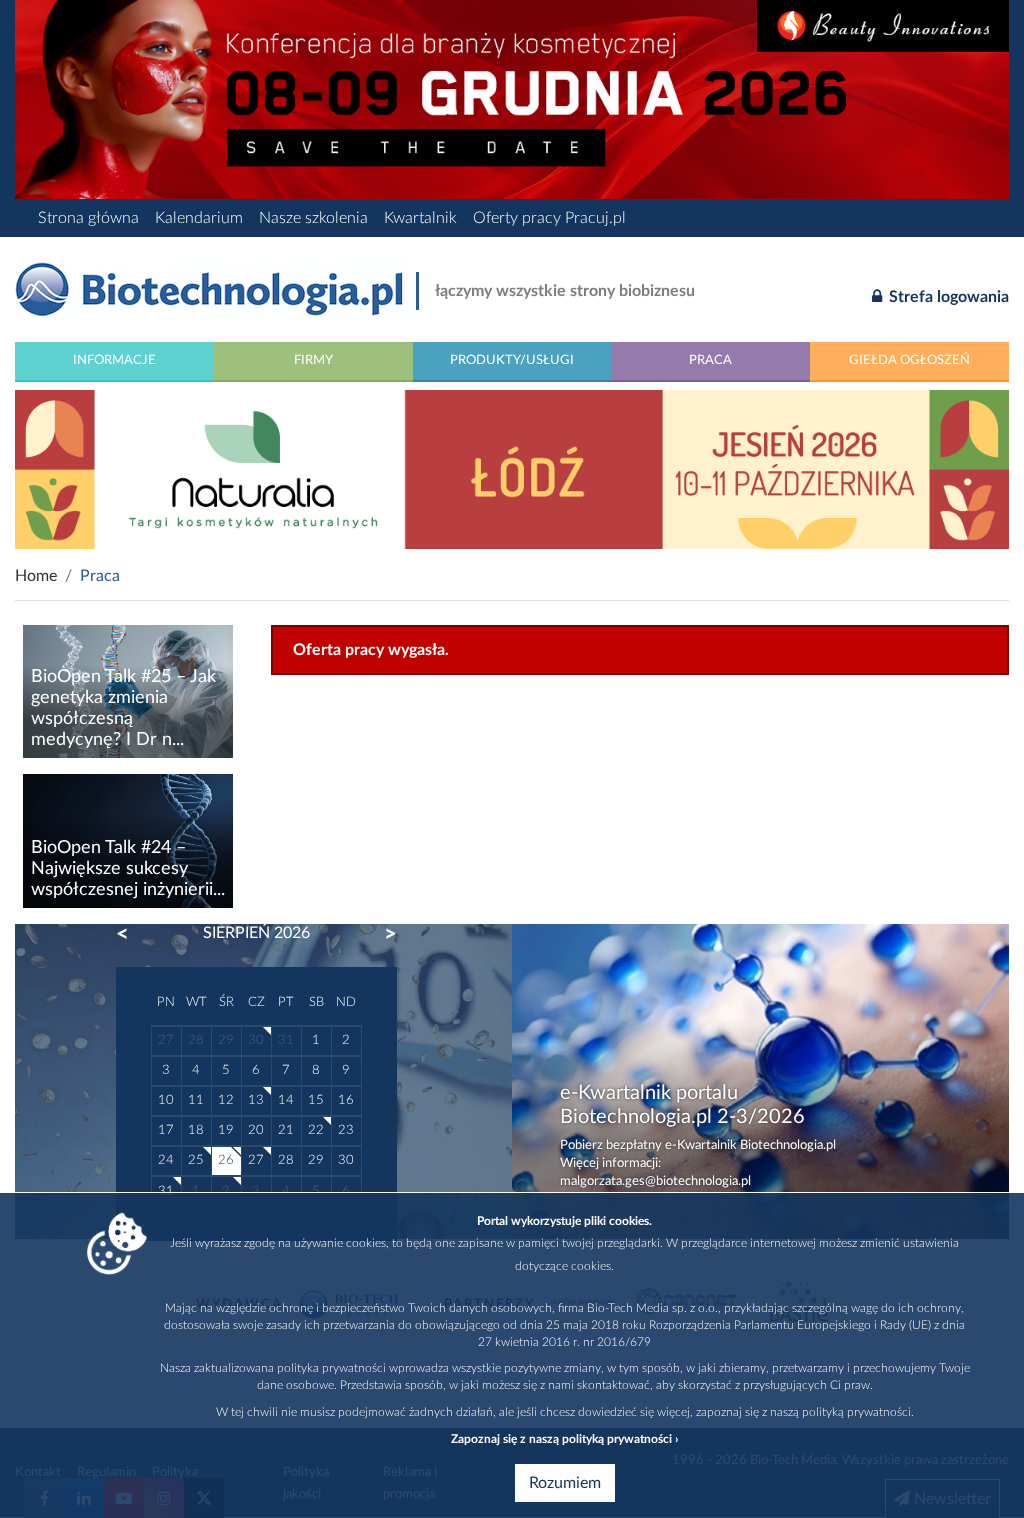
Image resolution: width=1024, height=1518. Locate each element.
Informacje (114, 360)
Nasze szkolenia (313, 218)
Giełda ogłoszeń (909, 360)
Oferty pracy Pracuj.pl (549, 218)
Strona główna (88, 218)
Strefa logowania (947, 297)
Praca (710, 360)
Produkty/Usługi (512, 360)
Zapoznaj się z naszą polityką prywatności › (564, 1439)
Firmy (313, 360)
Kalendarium (199, 218)
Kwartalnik (420, 218)
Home (36, 576)
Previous (132, 934)
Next (381, 934)
